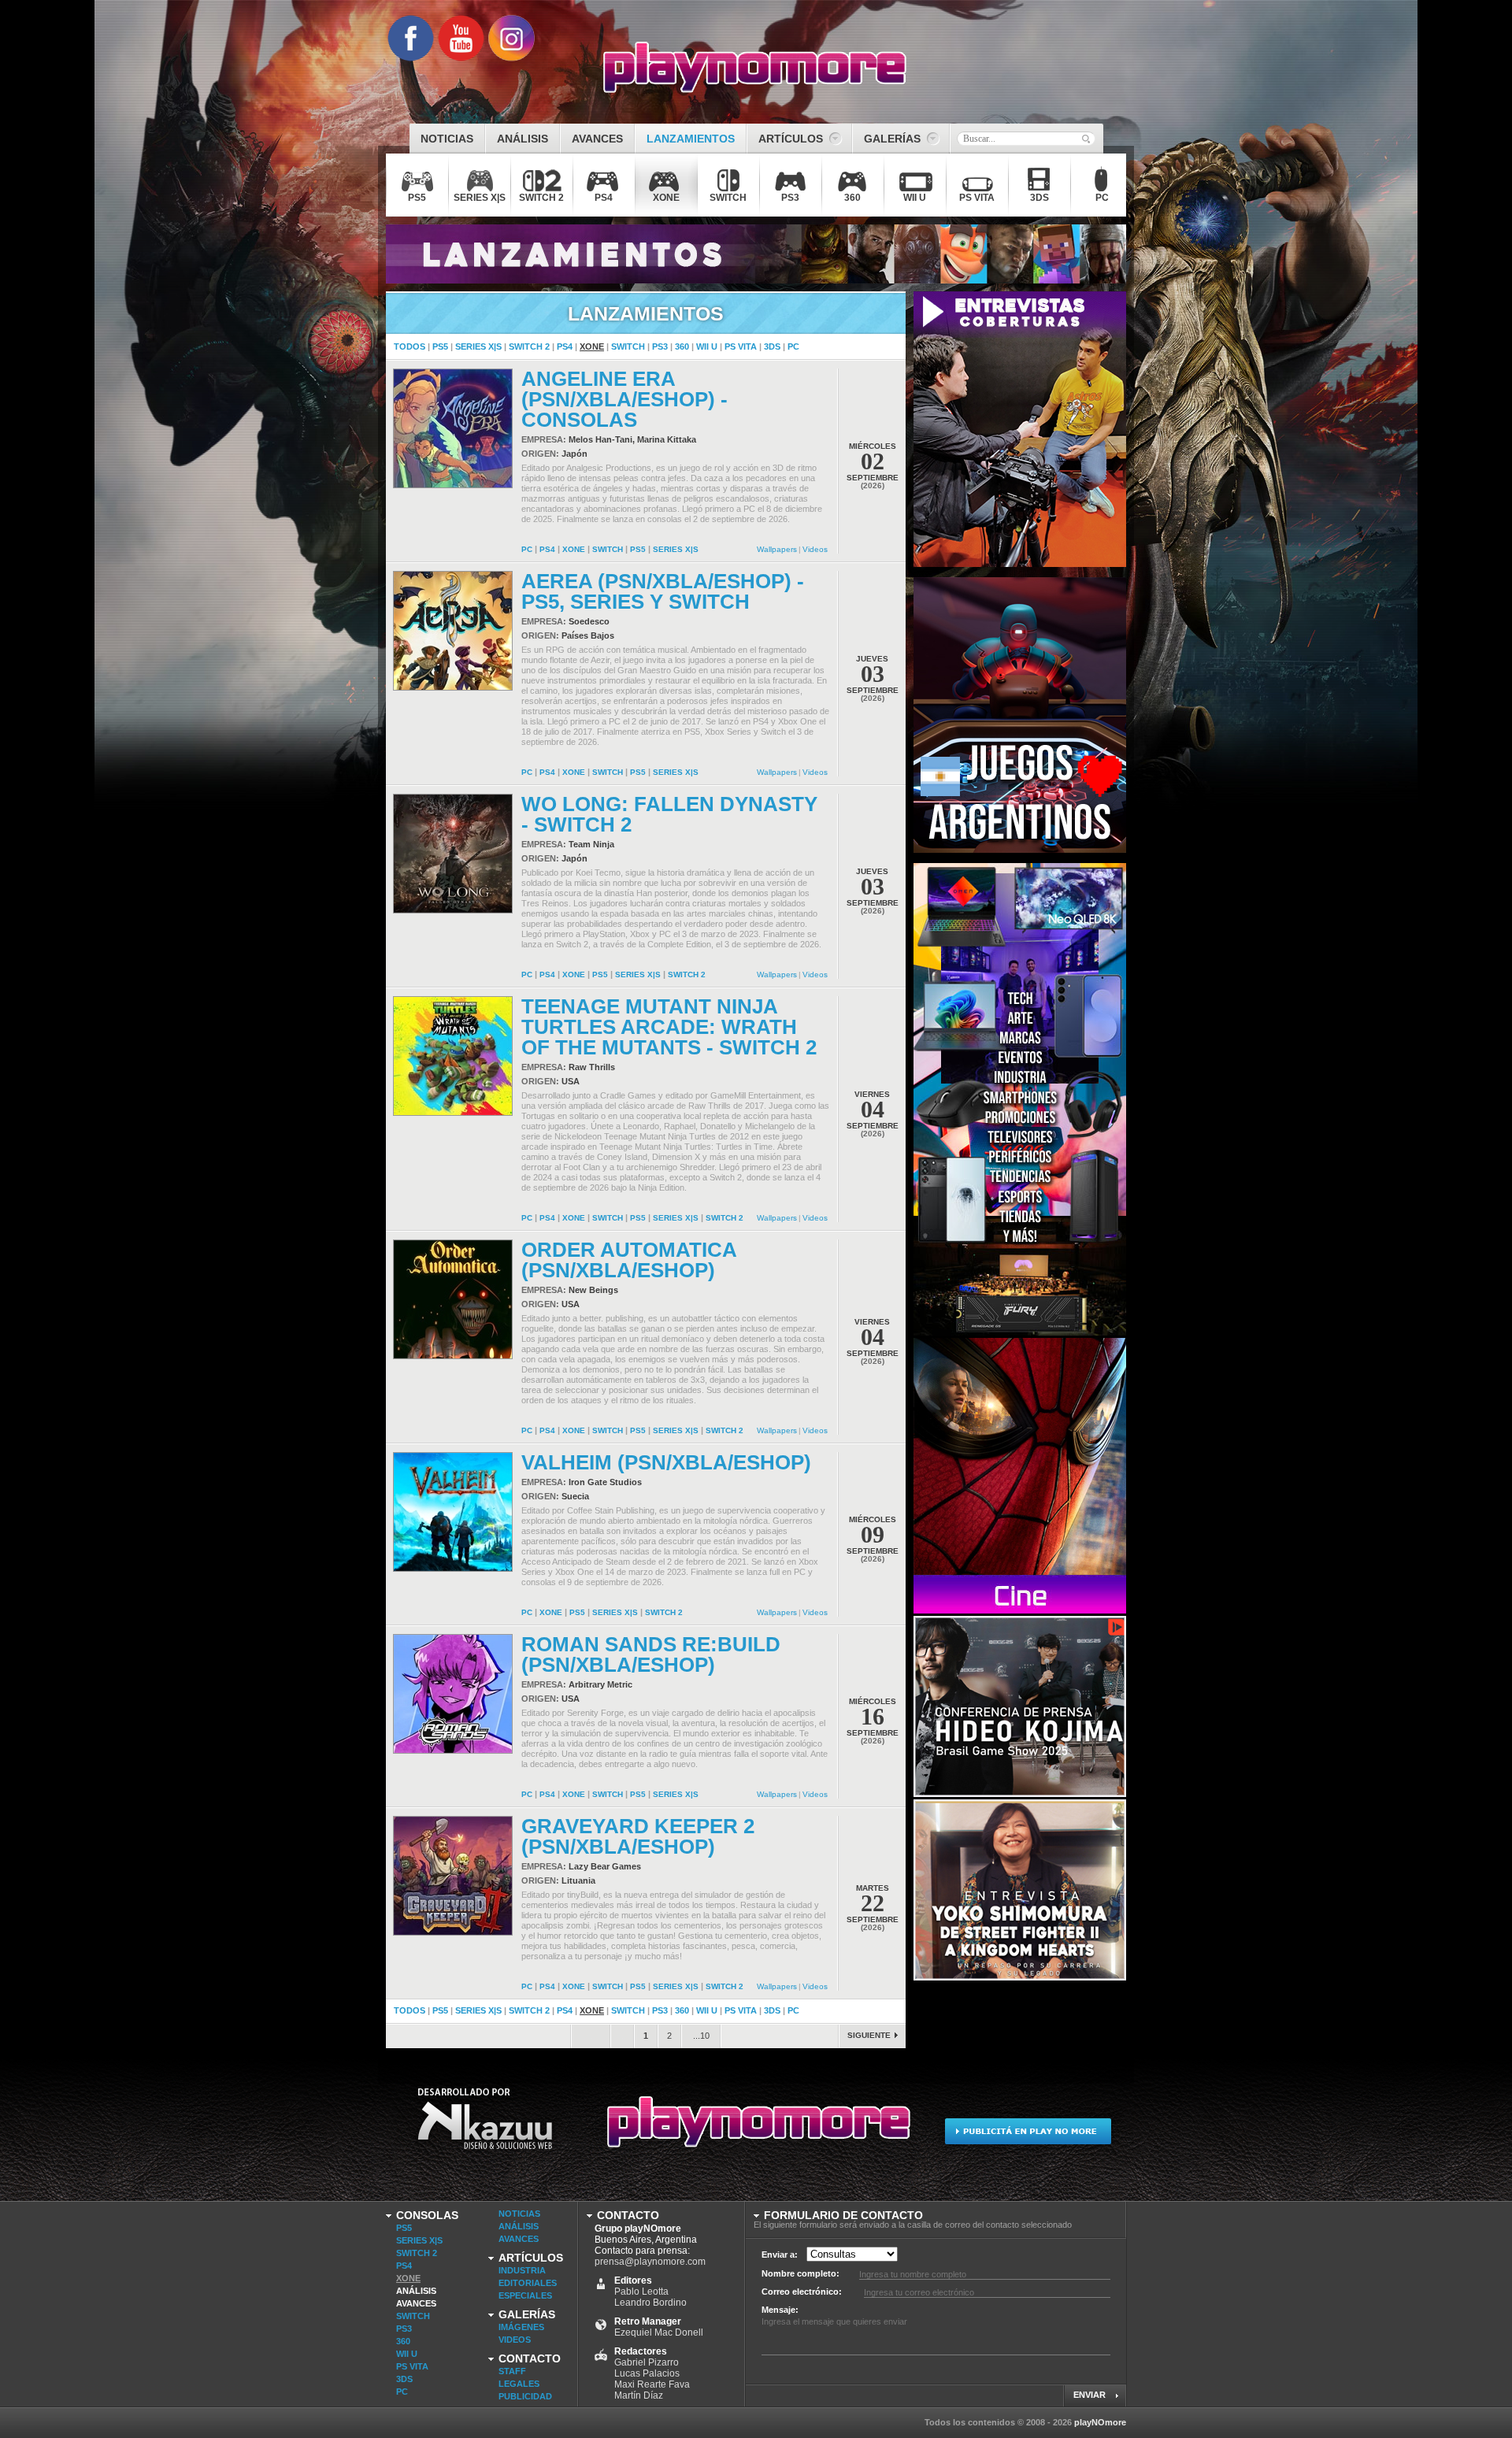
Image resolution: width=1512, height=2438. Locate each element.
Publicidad (525, 2396)
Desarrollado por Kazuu (485, 2129)
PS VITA (741, 346)
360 (682, 346)
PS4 (565, 346)
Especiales (525, 2295)
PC (793, 346)
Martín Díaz (639, 2395)
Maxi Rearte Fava (652, 2384)
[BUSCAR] (1086, 139)
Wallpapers (777, 549)
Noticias (519, 2214)
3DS (772, 346)
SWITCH (628, 346)
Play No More (756, 2129)
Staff (512, 2371)
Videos (815, 549)
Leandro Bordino (650, 2303)
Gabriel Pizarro (647, 2362)
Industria (522, 2270)
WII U (707, 346)
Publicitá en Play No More (1027, 2129)
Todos (409, 346)
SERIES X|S (478, 346)
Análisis (416, 2291)
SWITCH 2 (529, 346)
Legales (519, 2384)
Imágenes (521, 2327)
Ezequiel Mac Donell (659, 2332)
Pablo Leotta (641, 2292)
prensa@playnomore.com (650, 2262)
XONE (592, 346)
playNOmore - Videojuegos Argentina (755, 68)
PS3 (660, 346)
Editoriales (528, 2283)
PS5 (440, 346)
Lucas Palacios (647, 2373)
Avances (416, 2303)
